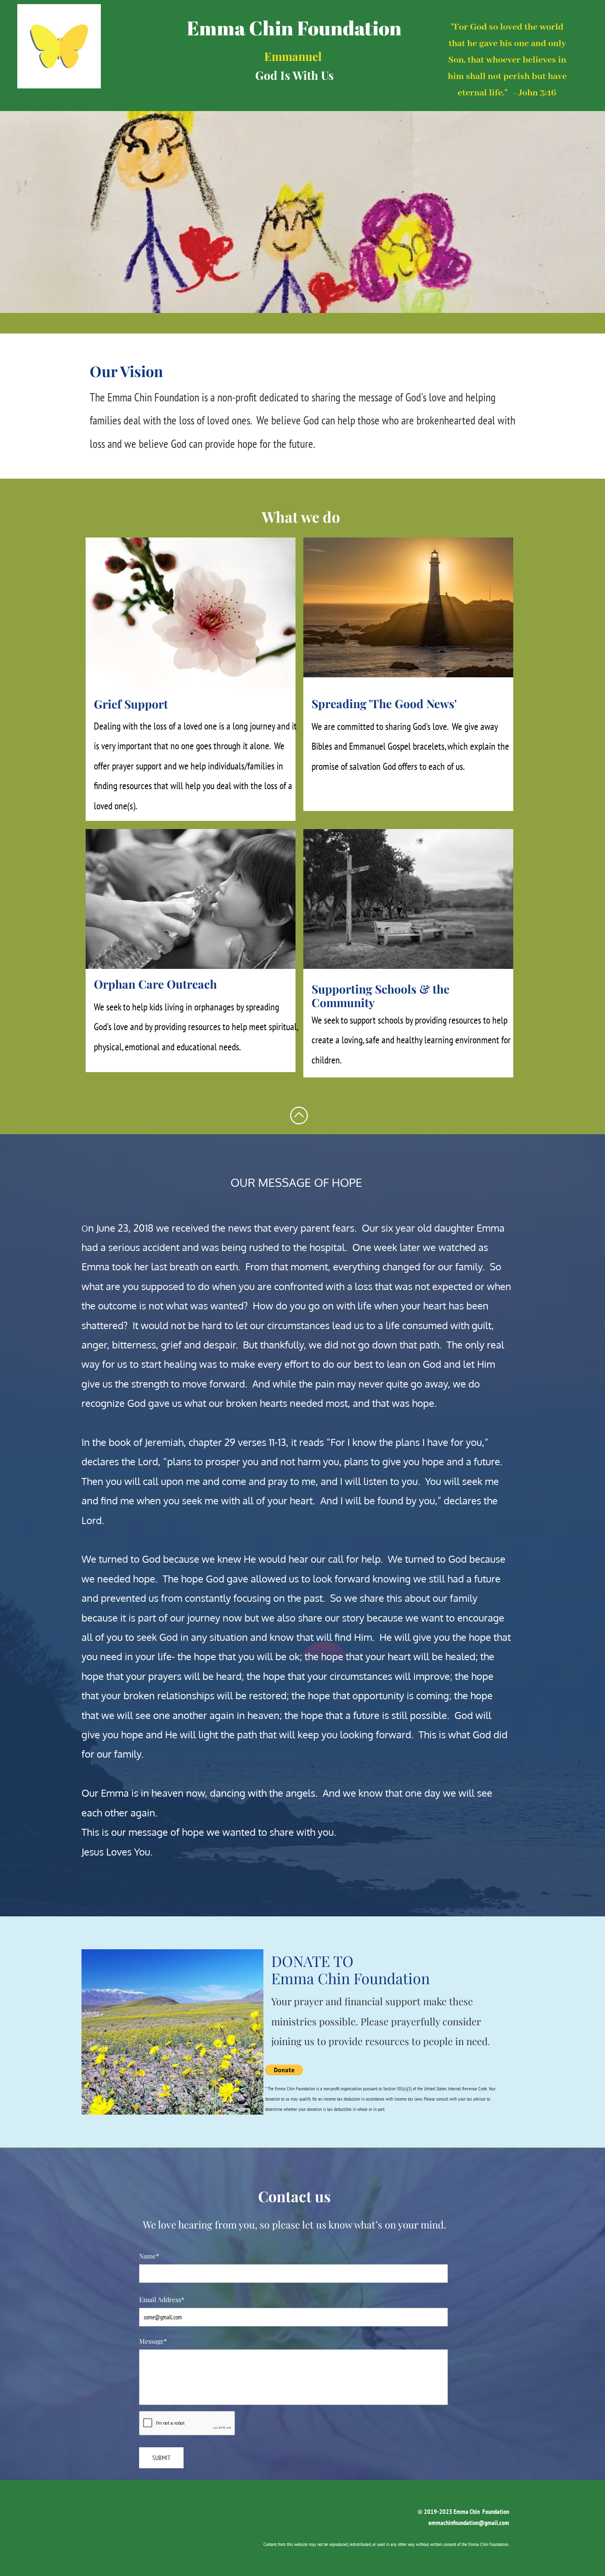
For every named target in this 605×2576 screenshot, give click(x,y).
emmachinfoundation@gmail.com (469, 2523)
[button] (284, 2070)
